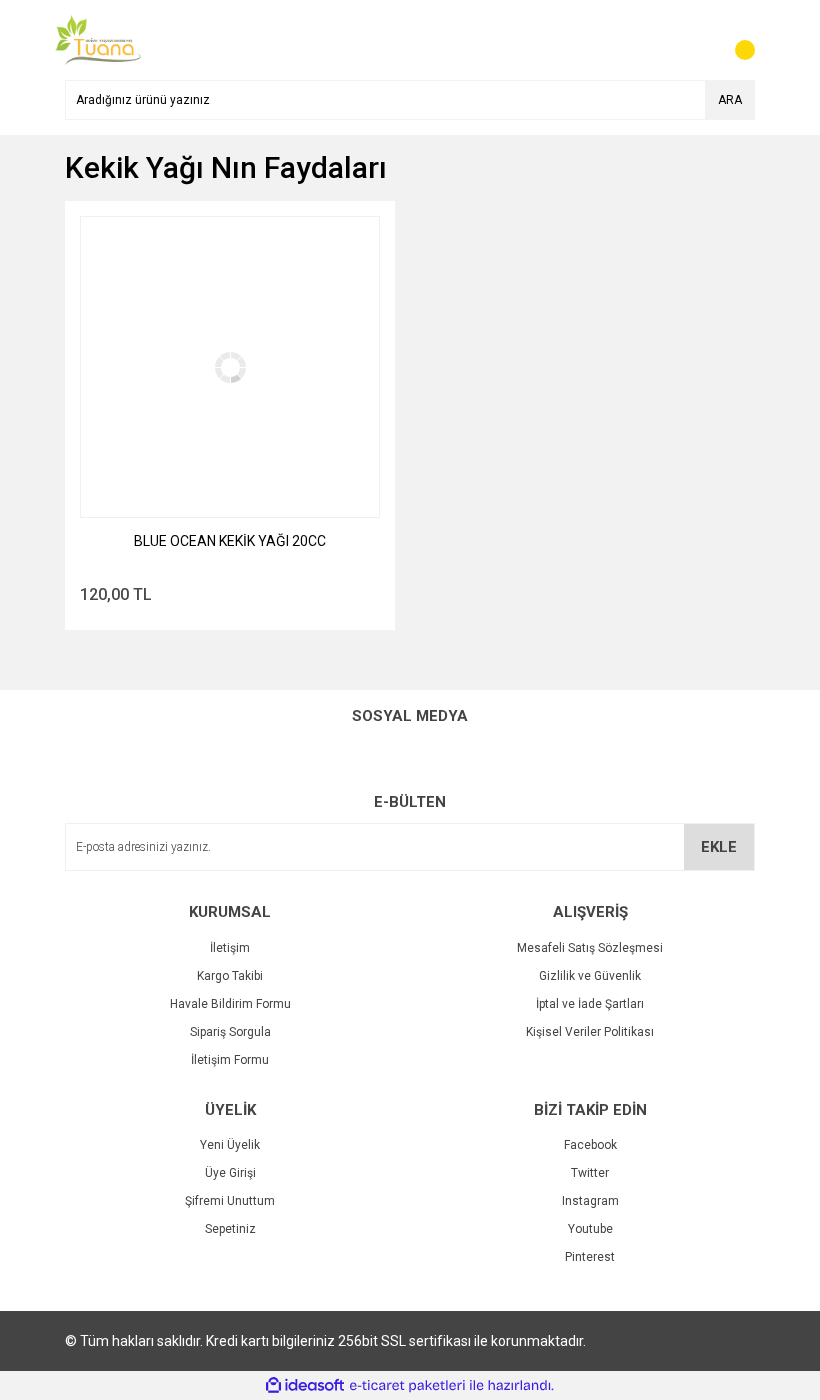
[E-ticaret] (407, 1386)
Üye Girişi (230, 1173)
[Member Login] (695, 40)
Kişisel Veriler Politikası (590, 1032)
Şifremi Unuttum (230, 1201)
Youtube (590, 1229)
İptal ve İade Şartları (590, 1004)
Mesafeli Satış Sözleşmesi (590, 948)
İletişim (230, 948)
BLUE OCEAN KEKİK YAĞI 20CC (230, 541)
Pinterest (590, 1257)
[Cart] (735, 40)
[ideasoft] (305, 1385)
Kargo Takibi (230, 976)
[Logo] (98, 39)
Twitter (590, 1173)
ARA (730, 100)
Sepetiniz (230, 1229)
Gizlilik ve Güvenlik (590, 976)
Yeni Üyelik (230, 1145)
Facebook (590, 1145)
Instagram (590, 1201)
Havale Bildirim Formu (230, 1004)
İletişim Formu (230, 1060)
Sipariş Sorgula (230, 1032)
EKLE (719, 847)
